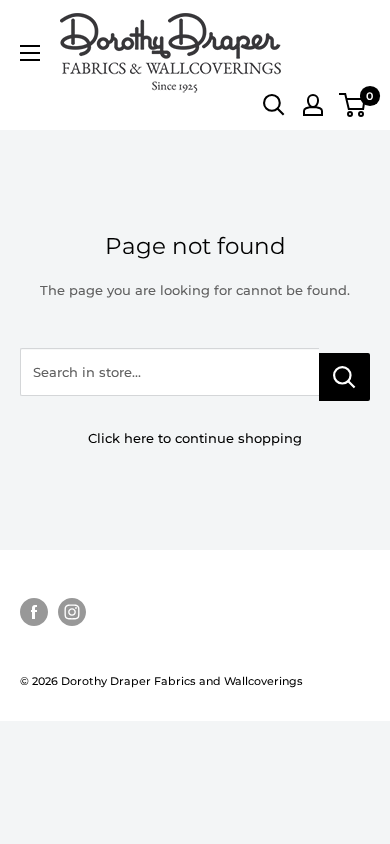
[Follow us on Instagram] (72, 612)
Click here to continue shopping (195, 438)
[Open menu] (30, 53)
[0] (353, 105)
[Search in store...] (344, 377)
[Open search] (274, 105)
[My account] (313, 105)
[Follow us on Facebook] (34, 612)
